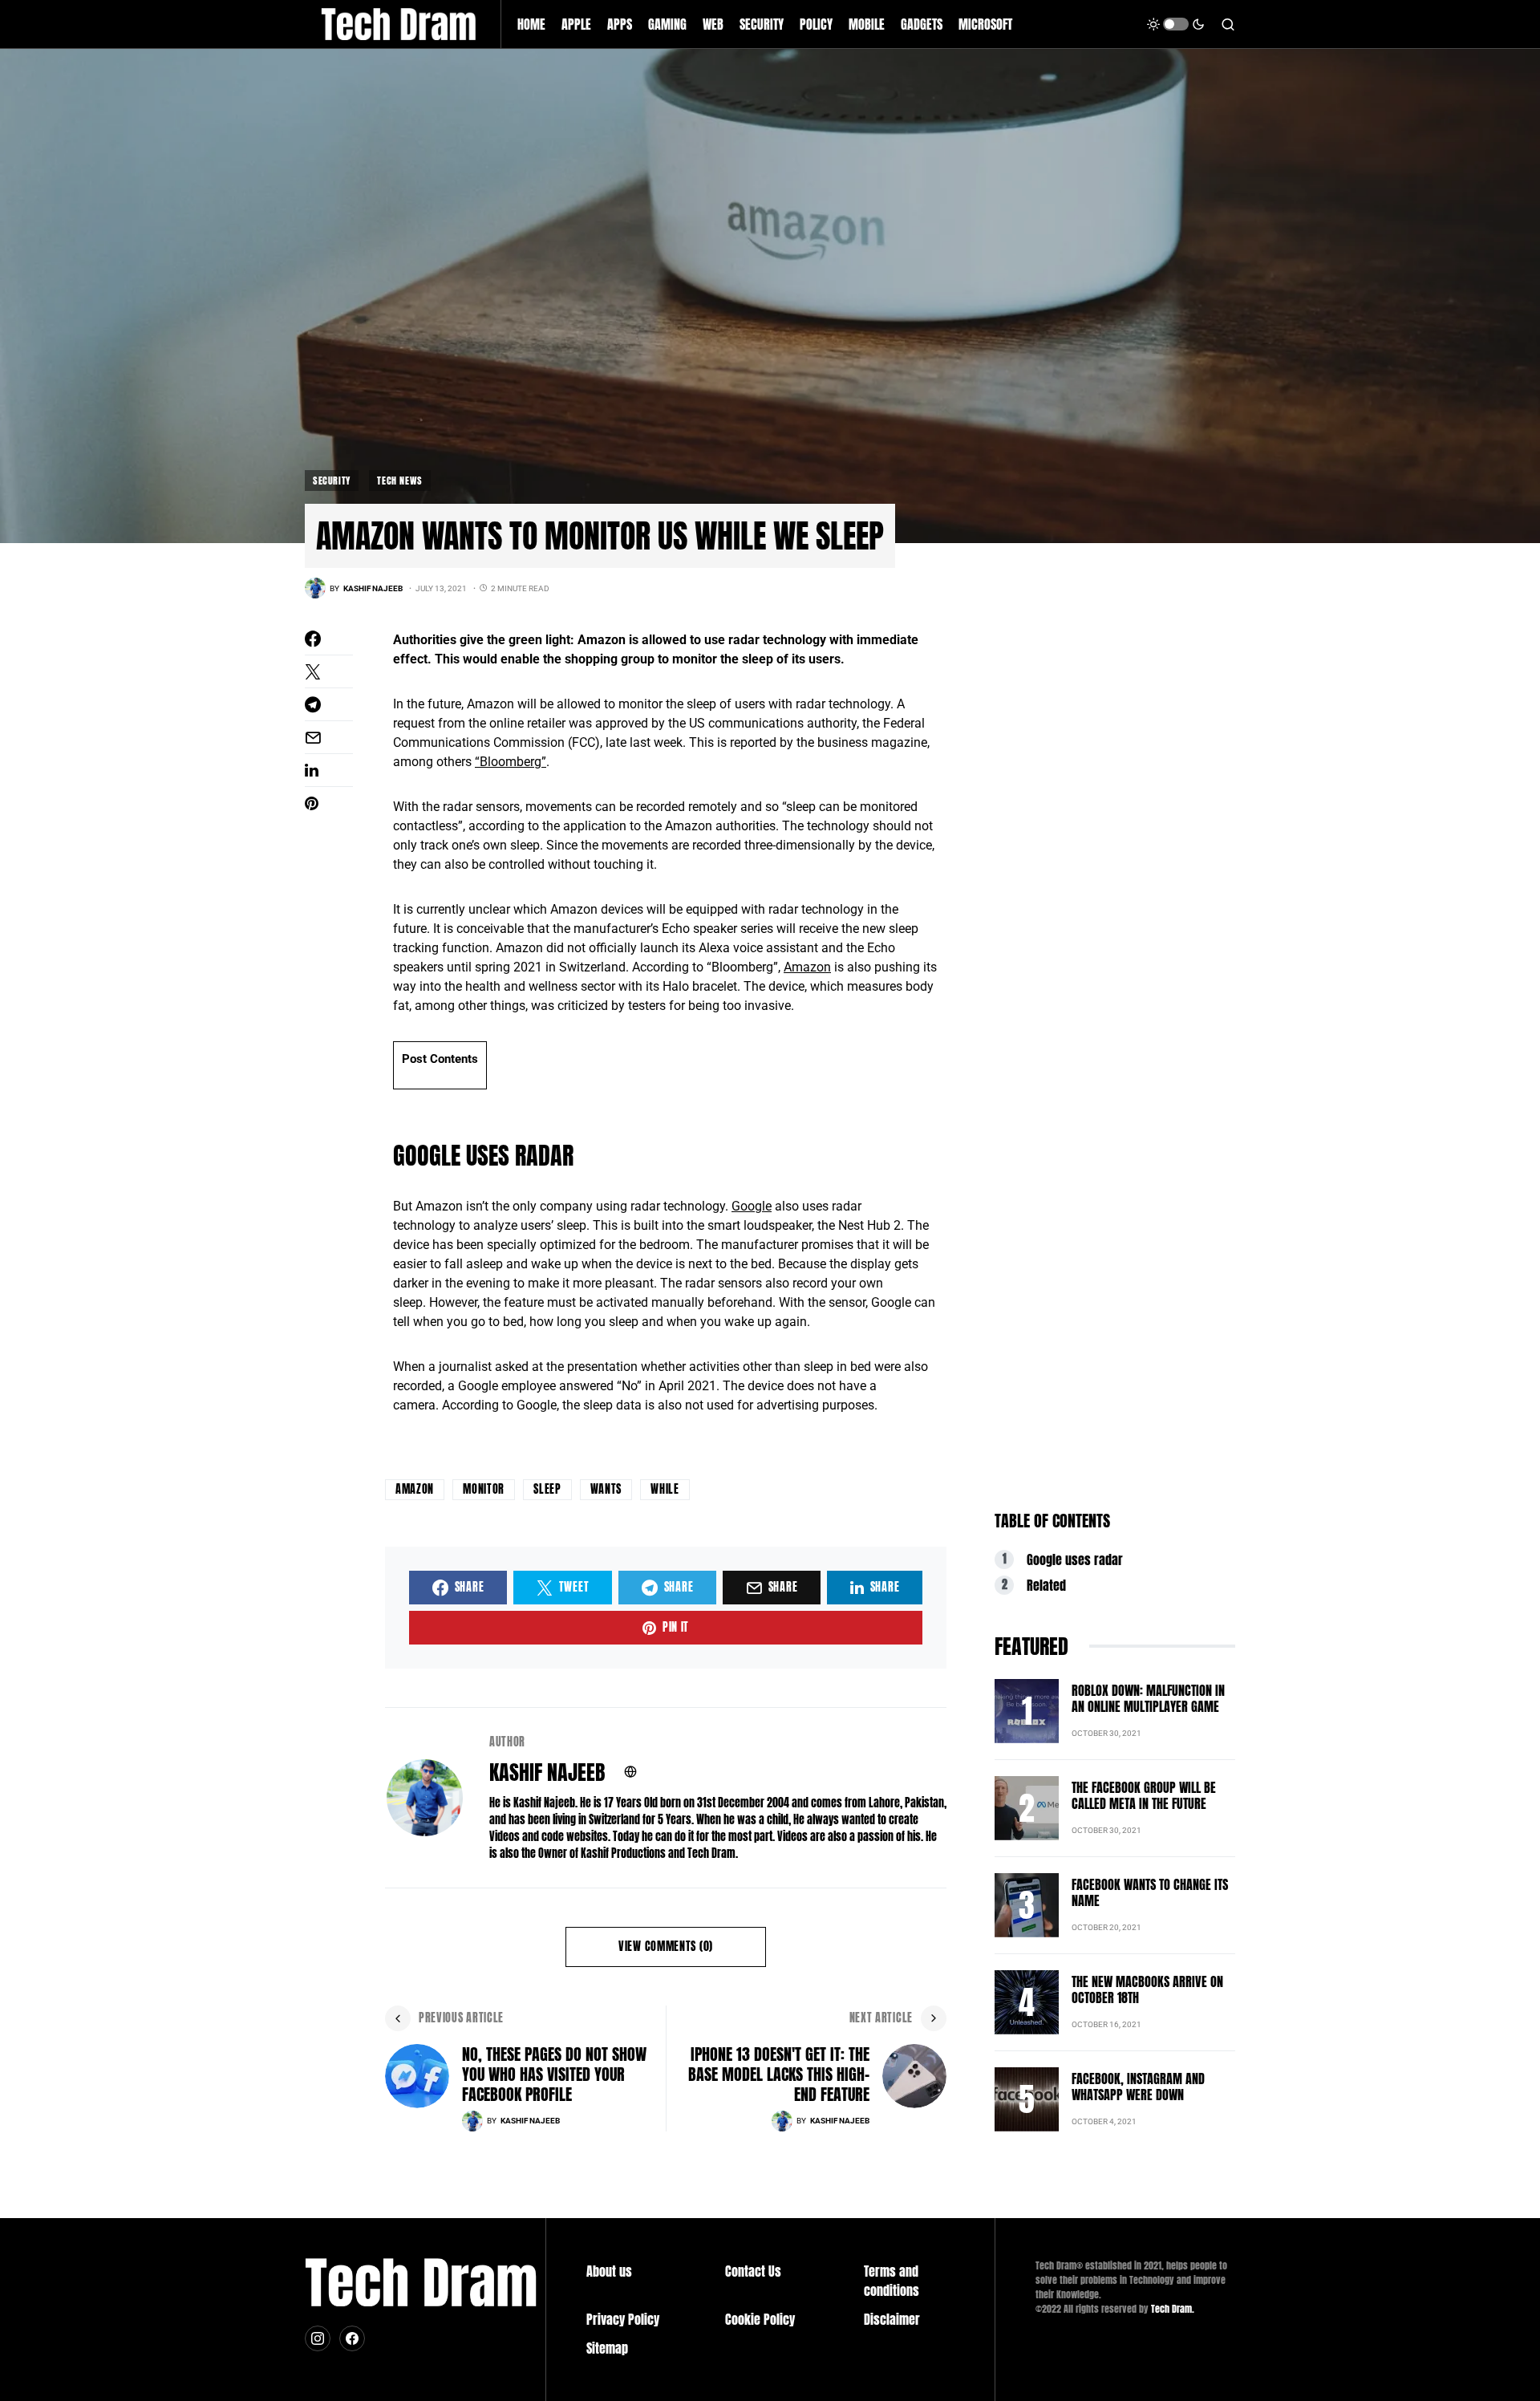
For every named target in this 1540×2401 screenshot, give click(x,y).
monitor (484, 1489)
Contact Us (753, 2271)
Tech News (399, 481)
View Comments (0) (666, 1947)
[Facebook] (352, 2338)
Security (332, 481)
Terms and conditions (892, 2281)
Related (1046, 1585)
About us (609, 2271)
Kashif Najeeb (547, 1772)
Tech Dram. (1173, 2309)
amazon (415, 1489)
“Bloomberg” (511, 762)
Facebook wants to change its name (1150, 1892)
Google (752, 1206)
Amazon (807, 967)
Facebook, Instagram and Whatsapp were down (1138, 2087)
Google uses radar (1075, 1559)
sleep (547, 1489)
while (665, 1489)
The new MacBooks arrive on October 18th (1147, 1989)
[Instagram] (318, 2338)
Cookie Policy (760, 2319)
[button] (1176, 24)
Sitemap (607, 2348)
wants (606, 1489)
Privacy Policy (623, 2319)
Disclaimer (892, 2319)
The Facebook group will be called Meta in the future (1144, 1795)
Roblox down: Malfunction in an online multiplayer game (1148, 1698)
